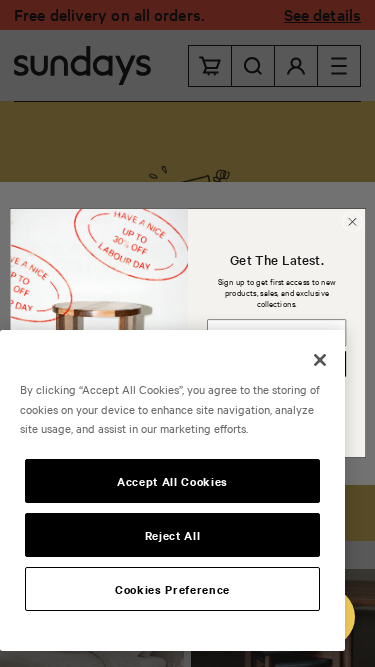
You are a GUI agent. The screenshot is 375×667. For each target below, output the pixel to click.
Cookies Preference (172, 589)
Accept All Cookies (172, 481)
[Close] (320, 360)
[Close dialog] (352, 222)
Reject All (173, 535)
